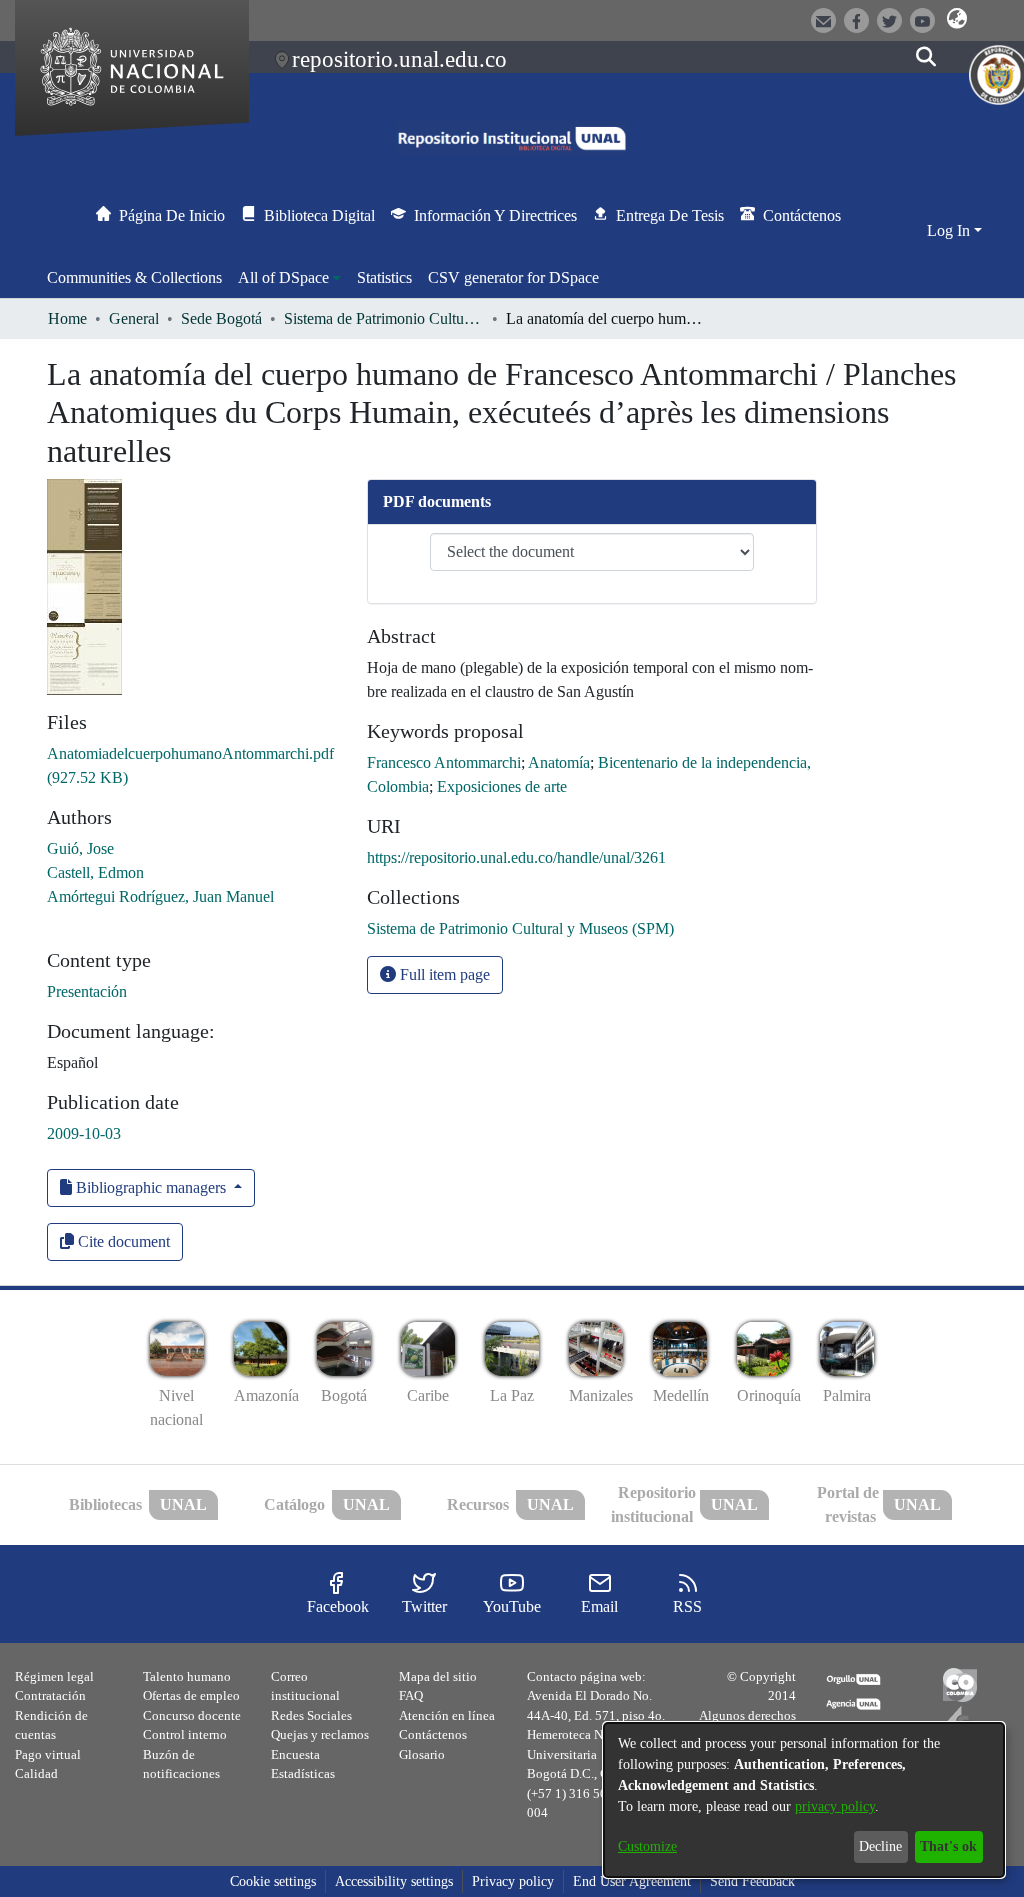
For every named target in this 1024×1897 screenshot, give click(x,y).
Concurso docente (192, 1715)
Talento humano (187, 1676)
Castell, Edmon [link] (95, 872)
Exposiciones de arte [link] (502, 786)
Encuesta (295, 1754)
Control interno (185, 1734)
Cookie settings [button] (273, 1881)
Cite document (122, 1241)
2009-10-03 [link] (84, 1133)
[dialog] (804, 1800)
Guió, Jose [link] (80, 848)
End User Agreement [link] (632, 1881)
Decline (880, 1846)
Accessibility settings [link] (394, 1881)
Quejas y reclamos (320, 1734)
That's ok (948, 1846)
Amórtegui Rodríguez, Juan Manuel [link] (160, 896)
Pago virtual (48, 1754)
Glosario (422, 1754)
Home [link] (67, 318)
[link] (520, 928)
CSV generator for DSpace (513, 277)
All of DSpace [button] (283, 277)
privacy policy (835, 1806)
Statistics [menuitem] (384, 277)
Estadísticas (303, 1773)
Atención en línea (447, 1715)
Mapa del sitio (438, 1676)
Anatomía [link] (559, 762)
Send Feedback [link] (752, 1881)
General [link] (134, 318)
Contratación (50, 1695)
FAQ (411, 1695)
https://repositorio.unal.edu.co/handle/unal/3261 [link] (516, 857)
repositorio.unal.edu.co (399, 59)
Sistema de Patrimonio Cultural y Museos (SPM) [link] (384, 318)
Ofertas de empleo (191, 1695)
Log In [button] (950, 230)
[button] (957, 19)
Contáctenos (433, 1734)
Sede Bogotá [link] (221, 318)
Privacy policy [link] (513, 1881)
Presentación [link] (87, 991)
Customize (647, 1846)
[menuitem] (289, 278)
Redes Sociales (311, 1715)
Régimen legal (54, 1676)
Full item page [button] (443, 974)
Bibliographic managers (151, 1187)
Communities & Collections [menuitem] (134, 277)
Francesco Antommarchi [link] (444, 762)
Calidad (36, 1773)
